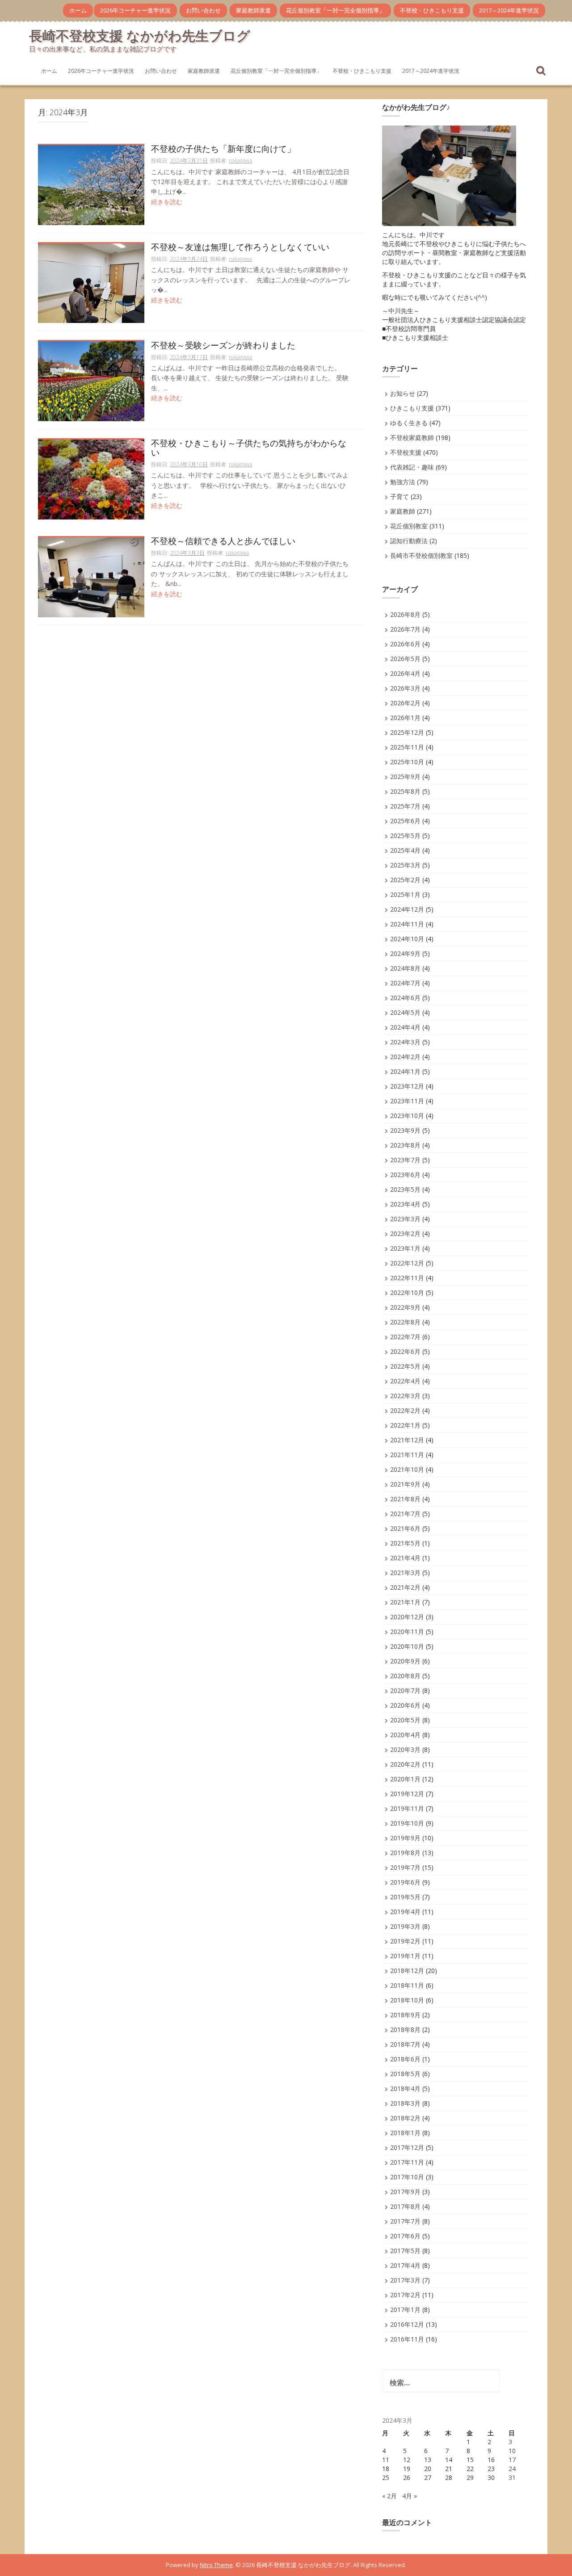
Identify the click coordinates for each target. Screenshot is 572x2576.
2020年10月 (407, 1646)
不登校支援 (406, 452)
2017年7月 (405, 2221)
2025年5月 (405, 836)
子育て (400, 496)
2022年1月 (405, 1425)
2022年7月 (405, 1337)
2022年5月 (405, 1366)
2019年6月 (405, 1882)
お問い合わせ (203, 10)
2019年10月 (407, 1823)
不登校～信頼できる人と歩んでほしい (223, 542)
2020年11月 (407, 1631)
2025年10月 (407, 762)
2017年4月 (405, 2265)
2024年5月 (405, 1012)
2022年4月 (405, 1381)
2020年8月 (405, 1676)
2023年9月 (405, 1130)
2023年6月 (405, 1175)
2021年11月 (407, 1455)
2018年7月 (405, 2044)
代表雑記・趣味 (412, 467)
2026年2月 (405, 703)
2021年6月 (405, 1528)
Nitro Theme (216, 2565)
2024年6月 (405, 998)
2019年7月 (405, 1867)
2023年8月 (405, 1145)
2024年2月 (405, 1057)
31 (512, 2478)
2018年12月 (407, 1971)
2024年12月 (407, 909)
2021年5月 (405, 1543)
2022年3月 (405, 1396)
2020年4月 (405, 1735)
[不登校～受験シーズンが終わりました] (91, 381)
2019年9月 (405, 1838)
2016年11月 (407, 2339)
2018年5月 (405, 2074)
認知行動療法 (409, 541)
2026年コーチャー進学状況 (135, 10)
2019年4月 (405, 1912)
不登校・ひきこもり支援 (432, 10)
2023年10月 (407, 1116)
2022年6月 (405, 1351)
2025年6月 (405, 821)
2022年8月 (405, 1322)
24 (512, 2469)
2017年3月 (405, 2280)
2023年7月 (405, 1160)
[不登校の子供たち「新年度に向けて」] (91, 184)
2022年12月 (407, 1263)
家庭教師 (403, 511)
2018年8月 (405, 2029)
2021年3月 (405, 1573)
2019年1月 (405, 1956)
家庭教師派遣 (253, 10)
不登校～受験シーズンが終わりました (223, 346)
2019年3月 (405, 1926)
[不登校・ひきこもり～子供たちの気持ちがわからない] (91, 479)
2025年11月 (407, 747)
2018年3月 (405, 2103)
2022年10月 (407, 1292)
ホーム (78, 10)
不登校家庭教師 (412, 438)
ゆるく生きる (409, 423)
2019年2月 (405, 1941)
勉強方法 (403, 482)
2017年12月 (407, 2147)
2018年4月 (405, 2088)
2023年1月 (405, 1248)
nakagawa (240, 161)
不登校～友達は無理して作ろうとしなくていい (240, 248)
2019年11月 (407, 1808)
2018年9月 (405, 2015)
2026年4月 (405, 673)
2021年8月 (405, 1499)
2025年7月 (405, 806)
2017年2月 (405, 2295)
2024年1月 (405, 1071)
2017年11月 (407, 2162)
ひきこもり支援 (412, 408)
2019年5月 (405, 1897)
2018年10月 (407, 2000)
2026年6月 (405, 644)
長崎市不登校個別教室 (421, 555)
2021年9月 (405, 1484)
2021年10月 (407, 1469)
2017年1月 (405, 2310)
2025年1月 (405, 894)
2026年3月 (405, 688)
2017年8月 (405, 2206)
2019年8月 (405, 1853)
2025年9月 (405, 777)
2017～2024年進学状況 (509, 10)
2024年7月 (405, 983)
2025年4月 (405, 850)
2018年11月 (407, 1985)
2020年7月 (405, 1690)
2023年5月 (405, 1189)
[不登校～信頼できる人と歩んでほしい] (91, 576)
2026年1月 (405, 718)
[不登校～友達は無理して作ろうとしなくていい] (91, 283)
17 (512, 2460)
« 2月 (389, 2496)
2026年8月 (405, 614)
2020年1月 (405, 1779)
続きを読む (167, 202)
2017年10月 (407, 2177)
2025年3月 (405, 865)
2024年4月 (405, 1027)
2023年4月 (405, 1204)
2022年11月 (407, 1278)
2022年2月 (405, 1410)
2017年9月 (405, 2192)
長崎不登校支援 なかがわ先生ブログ (140, 36)
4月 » (410, 2496)
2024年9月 (405, 953)
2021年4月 (405, 1558)
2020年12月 (407, 1617)
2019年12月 (407, 1794)
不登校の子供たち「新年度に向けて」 (223, 149)
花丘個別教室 (409, 526)
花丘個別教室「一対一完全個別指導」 (335, 10)
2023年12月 (407, 1086)
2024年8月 (405, 968)
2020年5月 (405, 1720)
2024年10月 (407, 939)
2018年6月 (405, 2059)
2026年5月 (405, 659)
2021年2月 (405, 1587)
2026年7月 (405, 629)
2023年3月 (405, 1219)
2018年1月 (405, 2133)
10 (512, 2451)
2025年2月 (405, 880)
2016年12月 (407, 2324)
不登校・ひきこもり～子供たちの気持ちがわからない (249, 448)
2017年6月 (405, 2236)
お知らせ (403, 393)
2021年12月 (407, 1440)
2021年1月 (405, 1602)
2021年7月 (405, 1514)
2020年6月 (405, 1705)
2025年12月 (407, 732)
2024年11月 (407, 924)
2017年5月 (405, 2251)
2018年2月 (405, 2118)
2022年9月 (405, 1307)
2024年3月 (405, 1042)
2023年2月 (405, 1234)
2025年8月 (405, 791)
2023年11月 (407, 1101)
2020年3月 (405, 1749)
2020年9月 (405, 1661)
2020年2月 (405, 1764)
